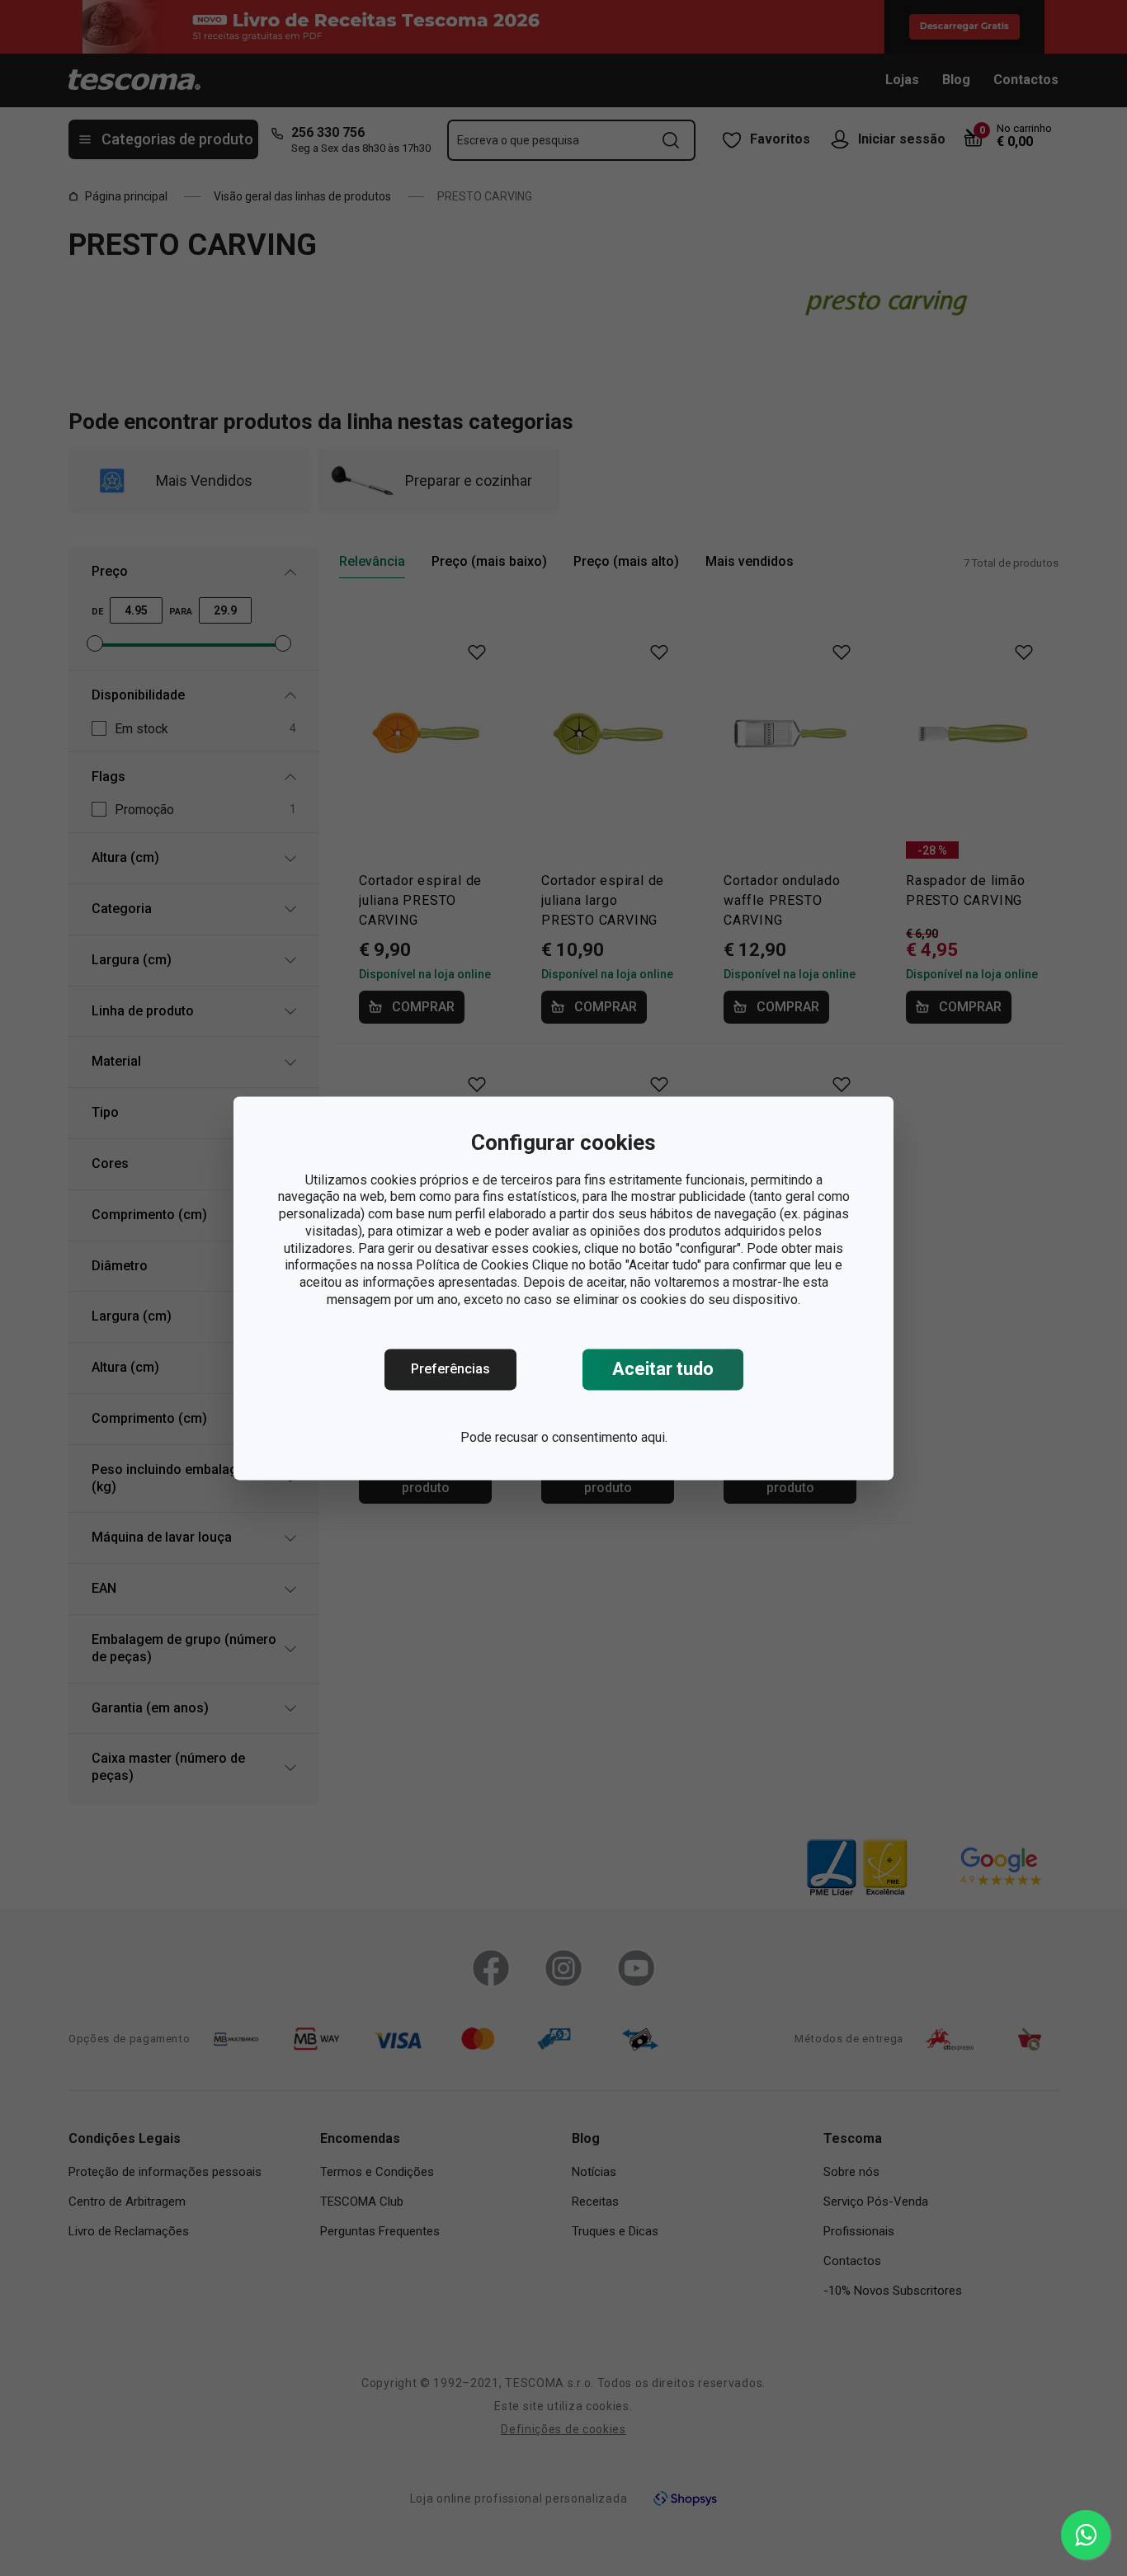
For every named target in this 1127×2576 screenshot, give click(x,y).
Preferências (450, 1369)
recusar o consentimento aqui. (581, 1437)
